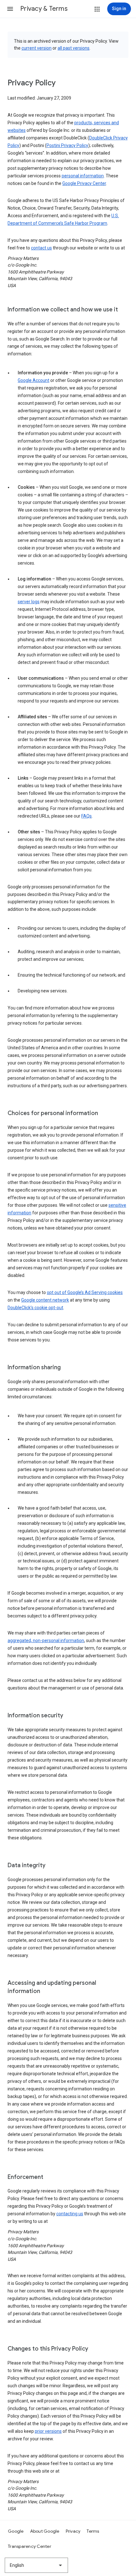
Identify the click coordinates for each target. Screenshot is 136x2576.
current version (37, 48)
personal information (83, 176)
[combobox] (36, 2565)
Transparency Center (30, 2546)
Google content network (45, 1300)
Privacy (73, 2531)
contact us (41, 248)
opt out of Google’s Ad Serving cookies (85, 1292)
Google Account (34, 380)
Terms (93, 2531)
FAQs (87, 816)
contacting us (70, 2214)
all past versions (74, 48)
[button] (10, 9)
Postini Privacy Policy (67, 145)
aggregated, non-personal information (46, 1641)
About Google (45, 2531)
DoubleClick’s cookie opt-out (35, 1308)
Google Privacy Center (84, 183)
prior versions (48, 2431)
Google (16, 2531)
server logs (29, 602)
